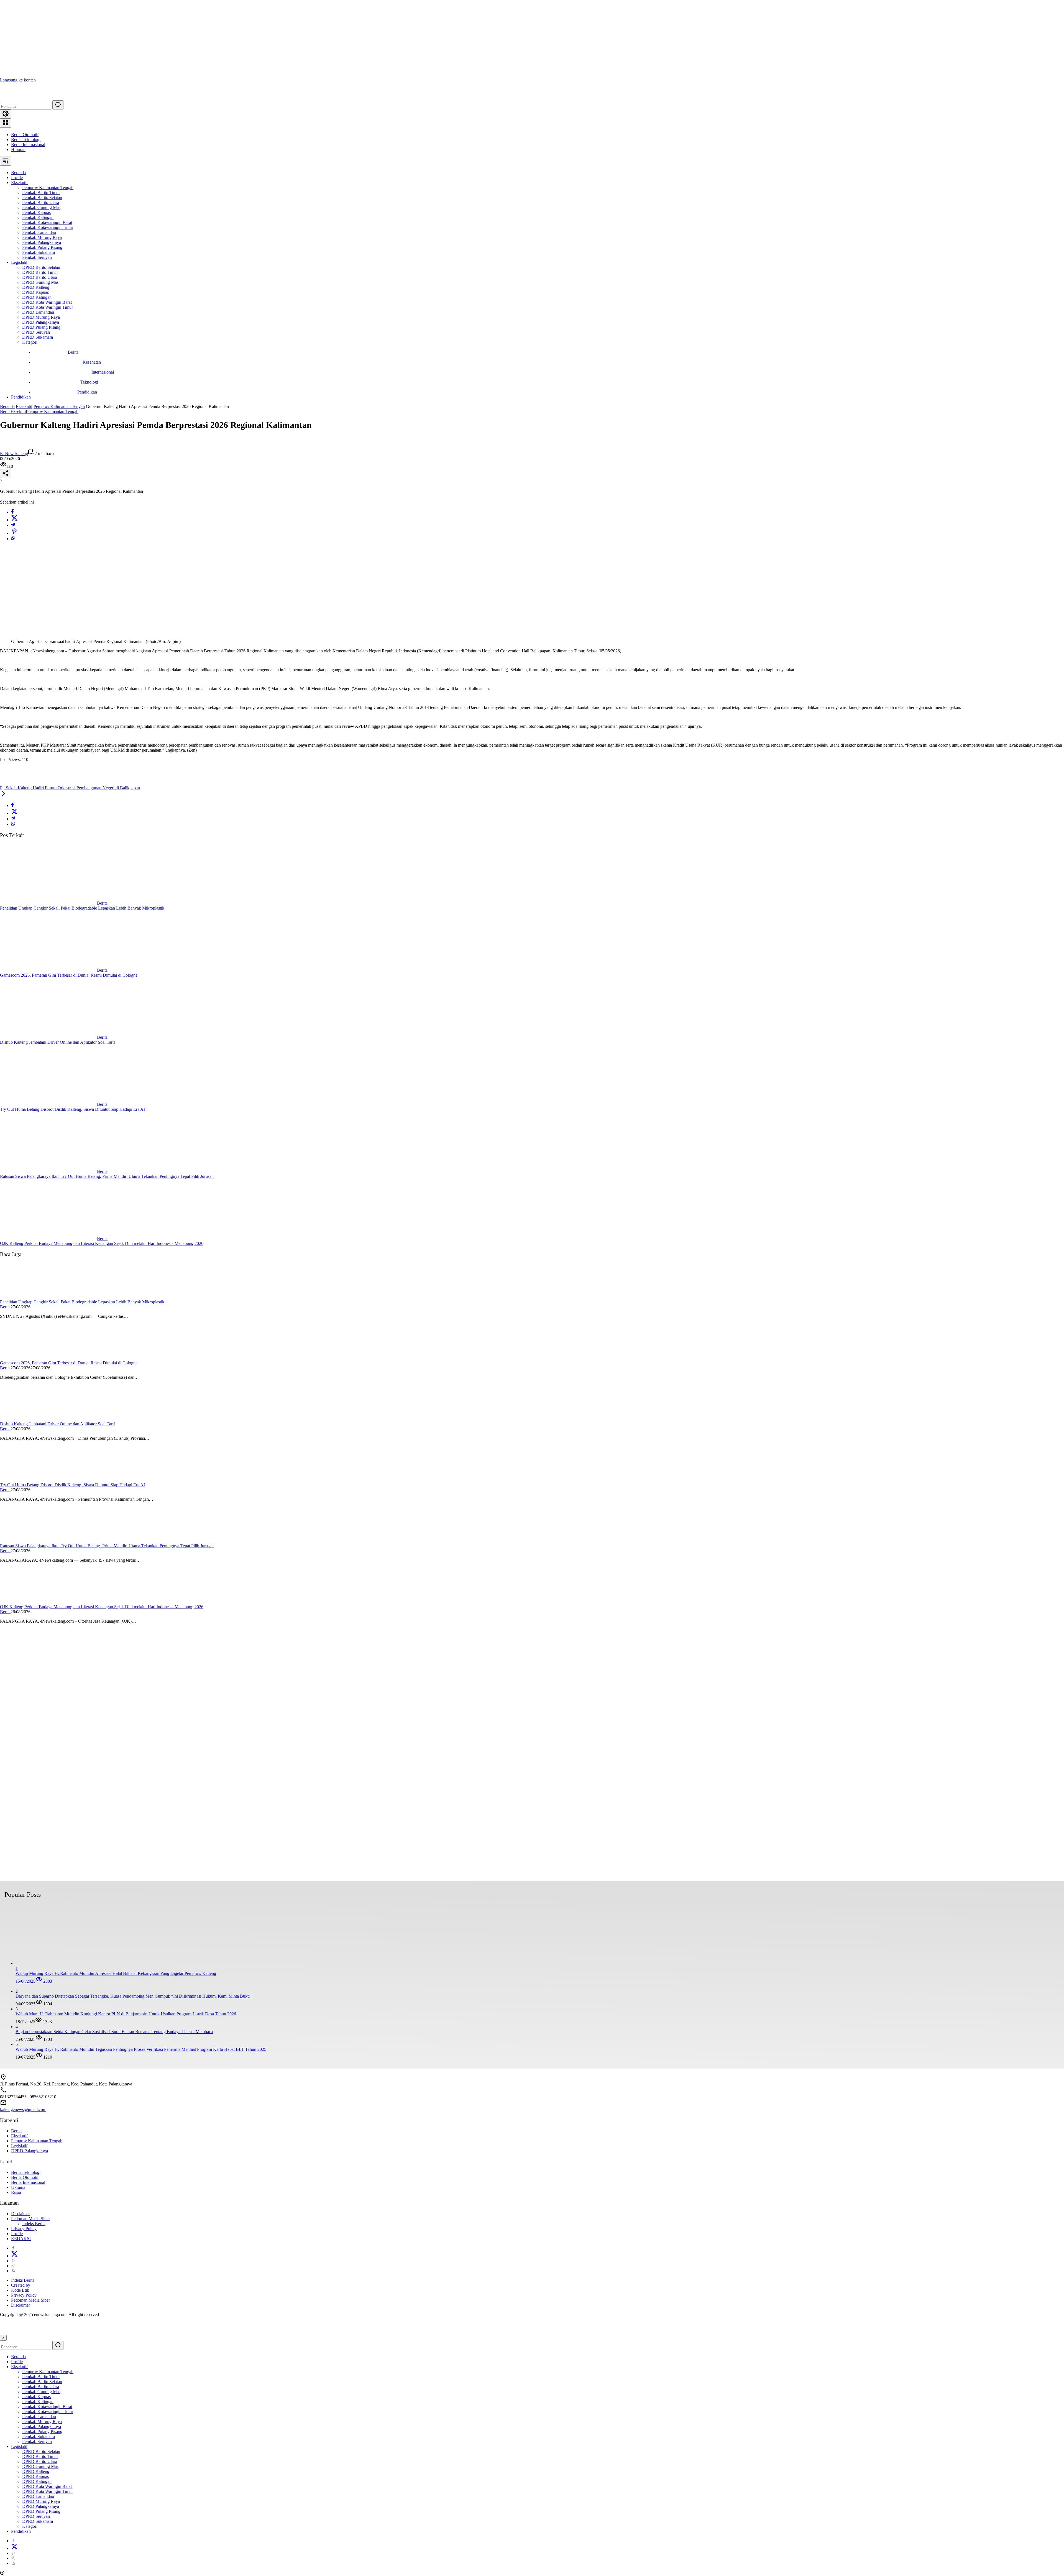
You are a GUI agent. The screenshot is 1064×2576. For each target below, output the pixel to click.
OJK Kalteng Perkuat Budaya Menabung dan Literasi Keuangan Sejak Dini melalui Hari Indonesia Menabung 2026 (102, 1243)
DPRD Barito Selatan (41, 2451)
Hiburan (18, 150)
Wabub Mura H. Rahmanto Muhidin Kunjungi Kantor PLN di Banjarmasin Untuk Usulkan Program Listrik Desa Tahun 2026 (126, 2014)
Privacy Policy (24, 2229)
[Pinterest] (13, 2261)
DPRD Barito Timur (40, 2456)
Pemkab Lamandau (39, 2417)
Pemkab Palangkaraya (42, 2426)
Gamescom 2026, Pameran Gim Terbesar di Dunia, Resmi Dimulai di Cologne (69, 975)
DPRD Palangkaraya (30, 2151)
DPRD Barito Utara (40, 2461)
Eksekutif (19, 411)
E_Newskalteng (14, 454)
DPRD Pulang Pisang (41, 2511)
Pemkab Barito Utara (41, 2387)
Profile (17, 2234)
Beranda (18, 2357)
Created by (21, 2285)
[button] (58, 105)
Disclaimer (21, 2214)
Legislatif (19, 2146)
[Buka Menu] (6, 123)
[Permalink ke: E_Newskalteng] (6, 446)
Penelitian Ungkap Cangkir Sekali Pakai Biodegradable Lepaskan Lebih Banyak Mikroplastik (82, 908)
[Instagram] (13, 2266)
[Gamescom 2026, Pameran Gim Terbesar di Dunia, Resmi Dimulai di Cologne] (48, 970)
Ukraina (18, 2187)
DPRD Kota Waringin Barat (47, 2486)
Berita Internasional (28, 145)
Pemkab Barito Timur (41, 2377)
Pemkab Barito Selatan (42, 2382)
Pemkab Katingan (38, 2402)
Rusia (16, 2192)
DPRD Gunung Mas (40, 2466)
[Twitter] (14, 520)
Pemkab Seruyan (37, 2441)
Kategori (30, 2526)
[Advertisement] (166, 39)
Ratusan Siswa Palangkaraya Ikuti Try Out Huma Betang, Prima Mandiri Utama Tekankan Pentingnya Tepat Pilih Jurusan (107, 1176)
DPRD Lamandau (38, 2496)
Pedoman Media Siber (30, 2219)
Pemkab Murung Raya (42, 2421)
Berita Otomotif (25, 135)
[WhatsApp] (13, 539)
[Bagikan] (6, 473)
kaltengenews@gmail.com (23, 2109)
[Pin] (14, 533)
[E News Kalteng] (42, 98)
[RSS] (13, 2271)
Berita (5, 411)
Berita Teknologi (26, 140)
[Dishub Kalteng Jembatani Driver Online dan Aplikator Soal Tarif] (48, 1037)
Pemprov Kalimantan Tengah (53, 411)
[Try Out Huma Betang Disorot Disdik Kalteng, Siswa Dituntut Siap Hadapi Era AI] (48, 1104)
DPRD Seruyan (36, 2516)
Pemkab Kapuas (36, 2397)
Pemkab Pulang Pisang (42, 2431)
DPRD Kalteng (36, 2471)
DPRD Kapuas (35, 2476)
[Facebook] (12, 512)
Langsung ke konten (18, 80)
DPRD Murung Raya (41, 2501)
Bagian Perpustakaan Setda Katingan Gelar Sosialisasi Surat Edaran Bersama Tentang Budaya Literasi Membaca (114, 2032)
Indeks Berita (34, 2224)
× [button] (3, 2338)
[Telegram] (13, 525)
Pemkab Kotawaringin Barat (47, 2407)
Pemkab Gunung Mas (41, 2392)
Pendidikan (21, 2531)
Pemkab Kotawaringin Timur (48, 2412)
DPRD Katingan (37, 2481)
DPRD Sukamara (38, 2521)
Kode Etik (20, 2290)
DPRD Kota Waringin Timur (48, 2491)
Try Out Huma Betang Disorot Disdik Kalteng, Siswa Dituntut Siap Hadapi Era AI (72, 1109)
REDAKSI (21, 2239)
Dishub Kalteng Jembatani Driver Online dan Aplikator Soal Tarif (57, 1042)
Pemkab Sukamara (39, 2436)
